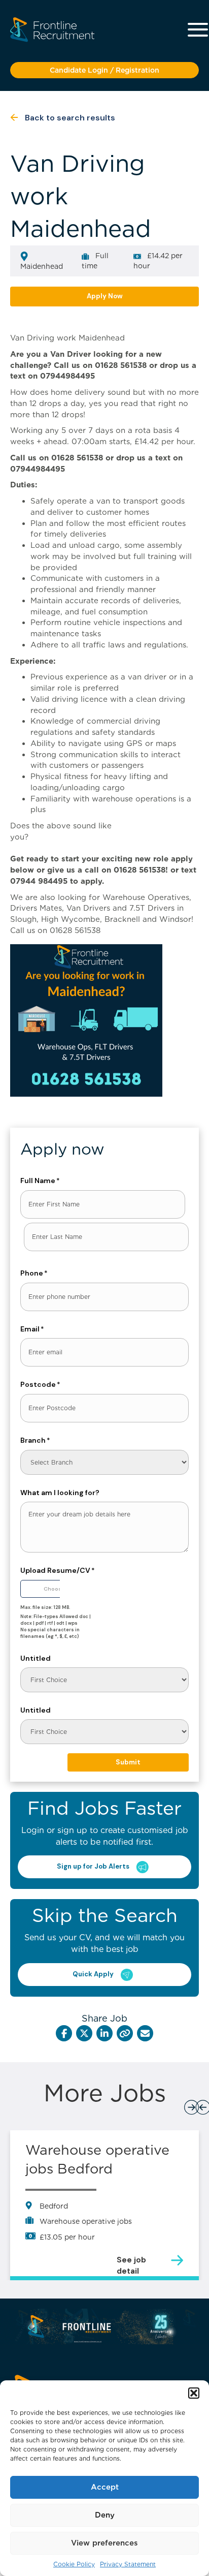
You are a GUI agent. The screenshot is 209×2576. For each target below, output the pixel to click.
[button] (194, 2393)
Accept (105, 2487)
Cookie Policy (74, 2564)
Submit (128, 1762)
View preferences (104, 2543)
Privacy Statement (128, 2564)
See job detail (131, 2260)
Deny (105, 2515)
